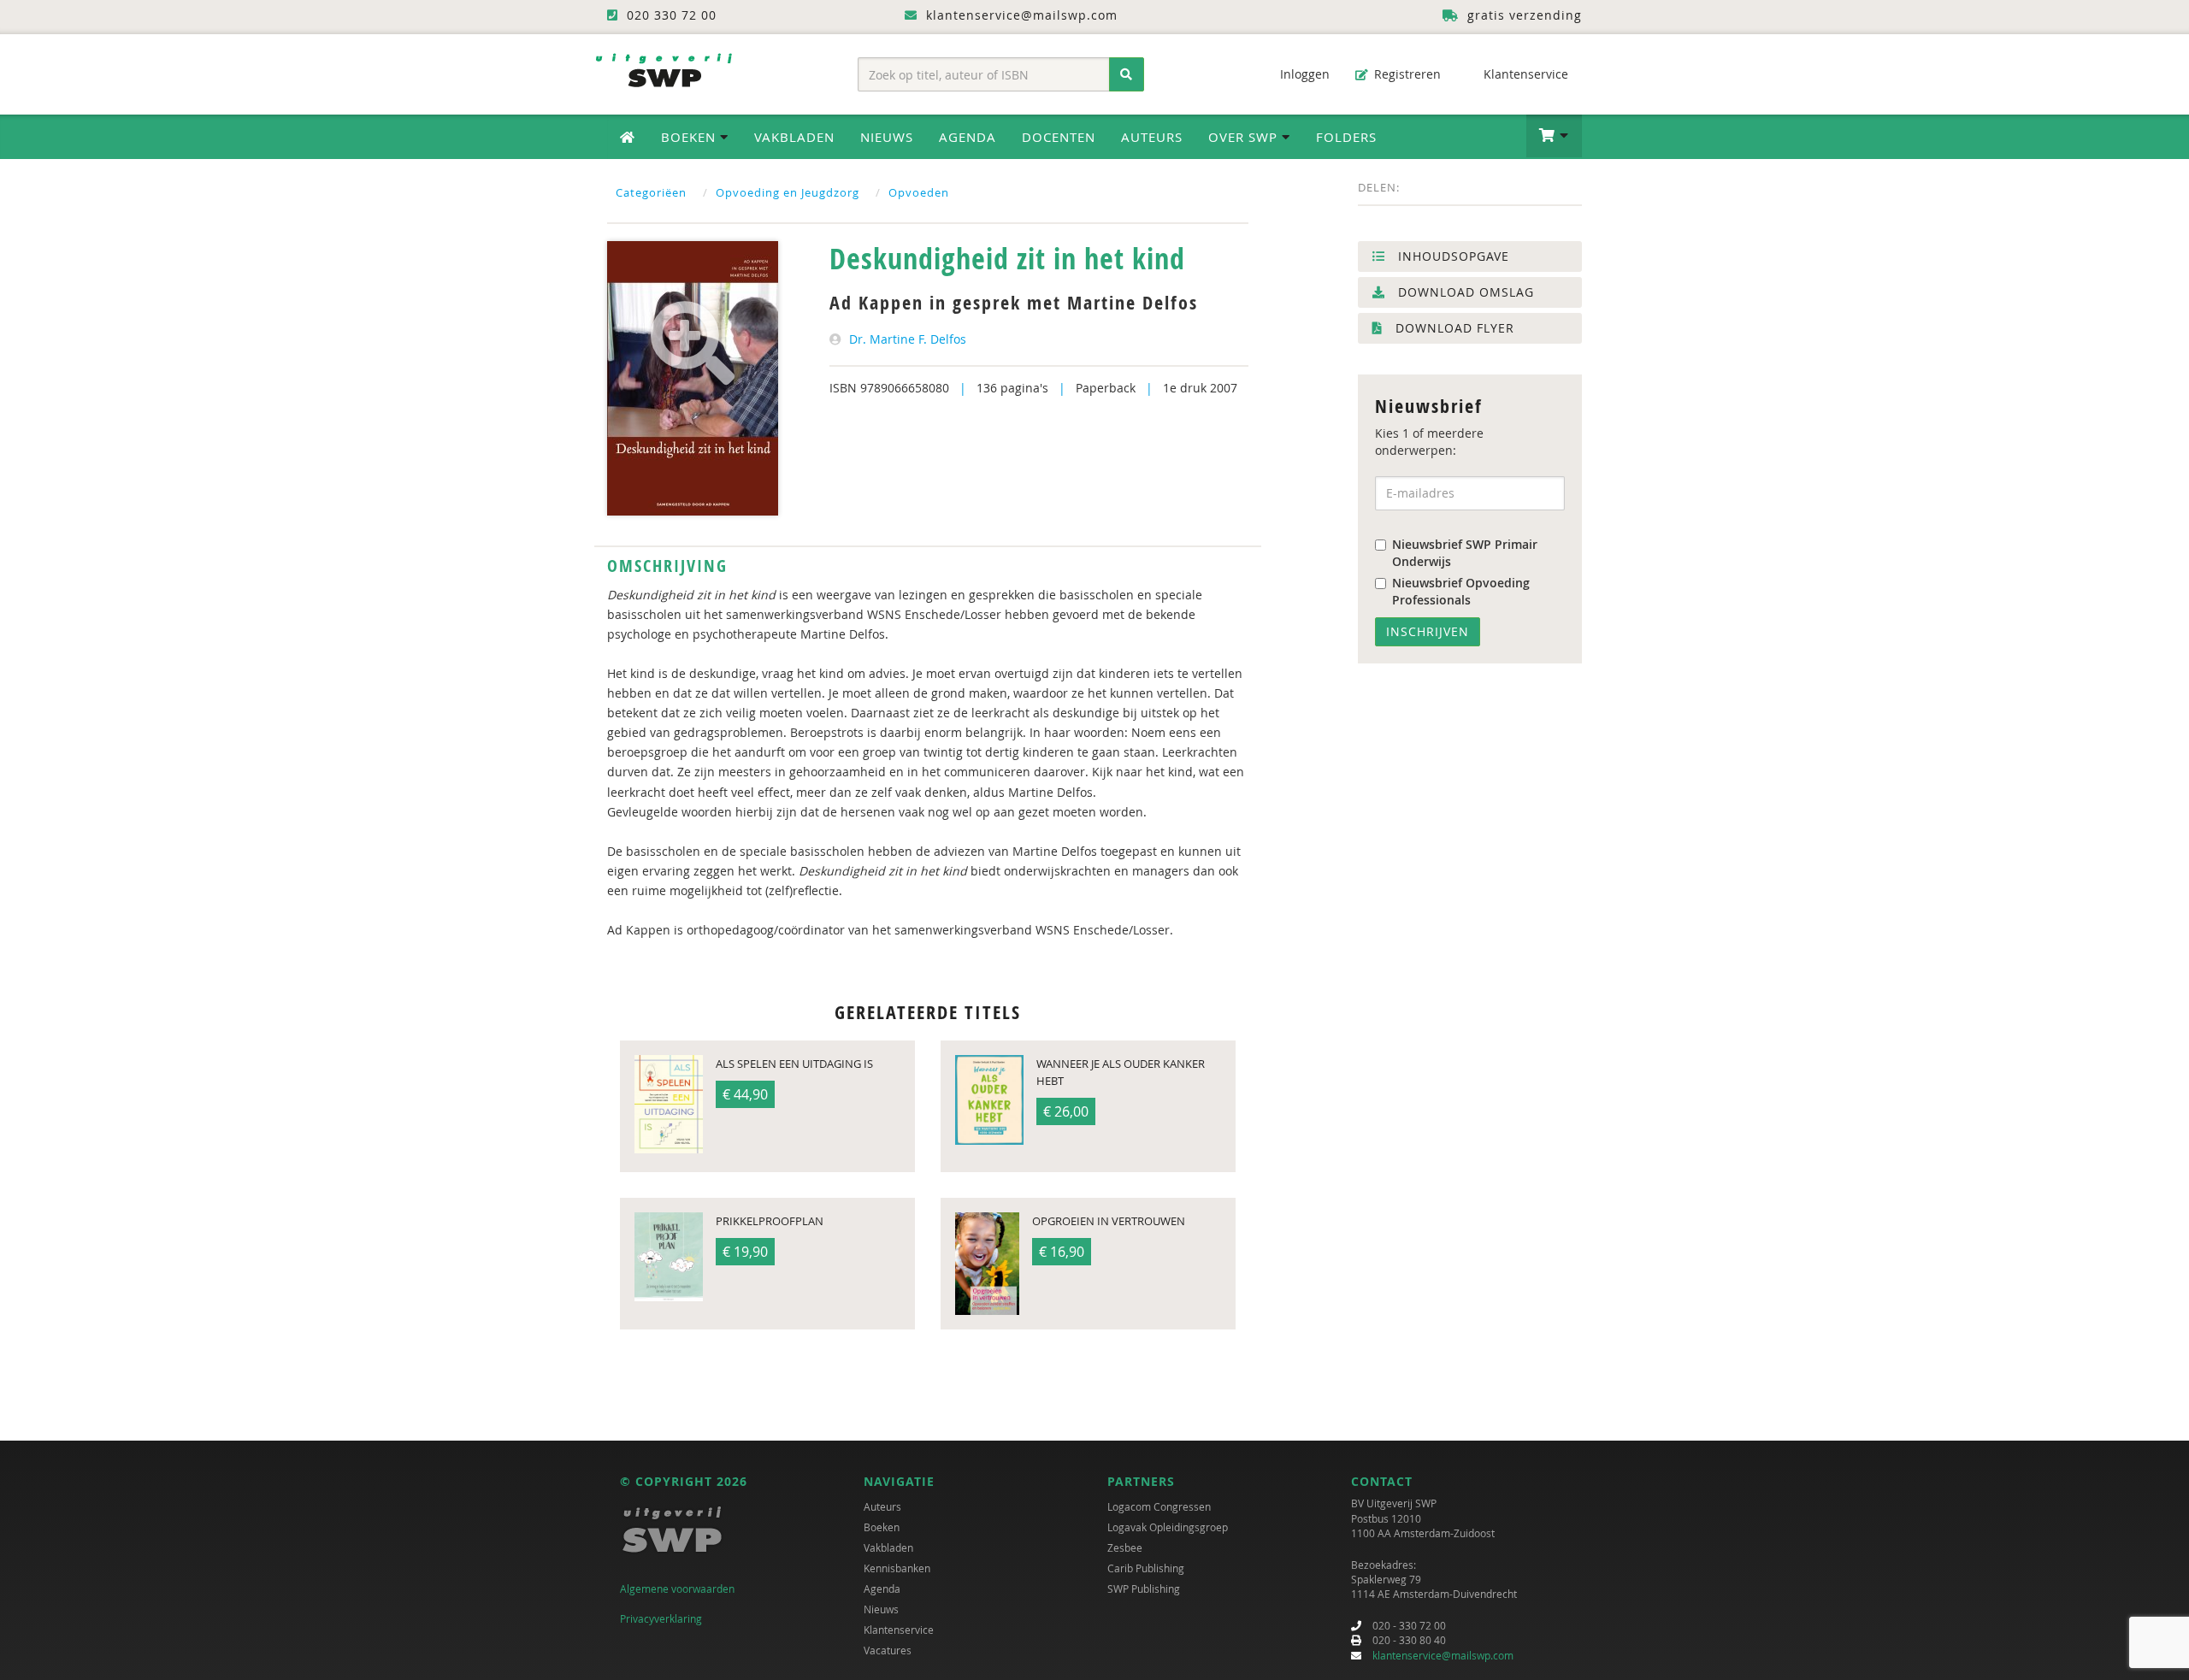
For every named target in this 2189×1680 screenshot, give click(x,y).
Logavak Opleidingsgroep (1168, 1527)
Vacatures (888, 1650)
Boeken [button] (690, 137)
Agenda (968, 137)
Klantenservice (1524, 74)
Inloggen (1303, 74)
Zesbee (1125, 1547)
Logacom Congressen (1159, 1506)
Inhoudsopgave (1451, 256)
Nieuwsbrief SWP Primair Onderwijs (1465, 553)
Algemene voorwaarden (677, 1589)
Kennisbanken (897, 1568)
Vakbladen (794, 137)
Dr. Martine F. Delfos (908, 339)
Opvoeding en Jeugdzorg (788, 192)
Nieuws (887, 137)
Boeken (882, 1527)
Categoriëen (651, 192)
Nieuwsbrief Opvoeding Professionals (1461, 591)
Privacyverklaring (661, 1618)
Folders (1346, 137)
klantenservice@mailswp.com (1443, 1655)
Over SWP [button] (1245, 137)
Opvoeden (919, 192)
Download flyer (1453, 328)
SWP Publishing (1144, 1589)
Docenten (1059, 137)
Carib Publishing (1146, 1568)
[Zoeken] (1127, 74)
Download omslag (1464, 292)
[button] (1554, 136)
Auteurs (1152, 137)
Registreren (1406, 74)
